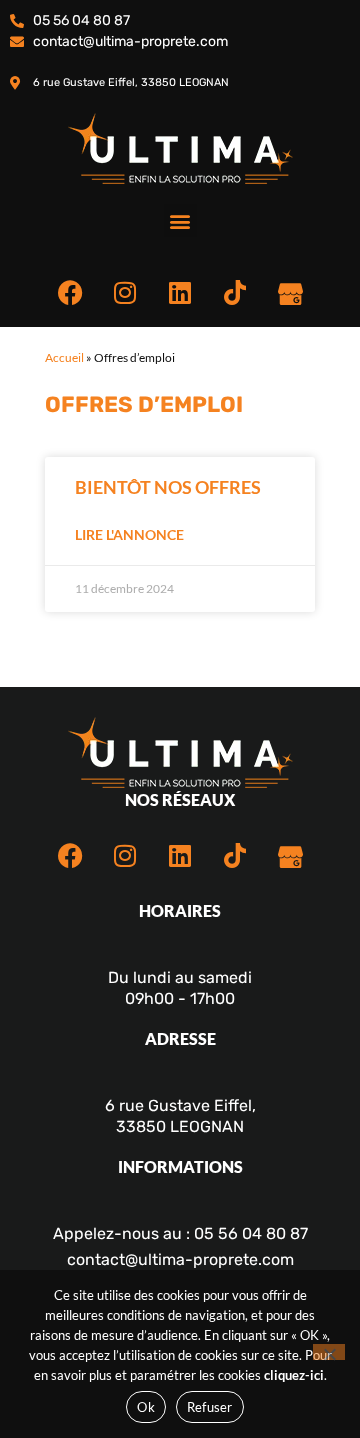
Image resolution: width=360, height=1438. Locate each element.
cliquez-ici (294, 1375)
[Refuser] (329, 1352)
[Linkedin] (180, 292)
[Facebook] (70, 292)
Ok (146, 1407)
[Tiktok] (235, 292)
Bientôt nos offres (168, 487)
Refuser (210, 1407)
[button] (180, 220)
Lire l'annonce (129, 534)
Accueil (64, 357)
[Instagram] (125, 292)
